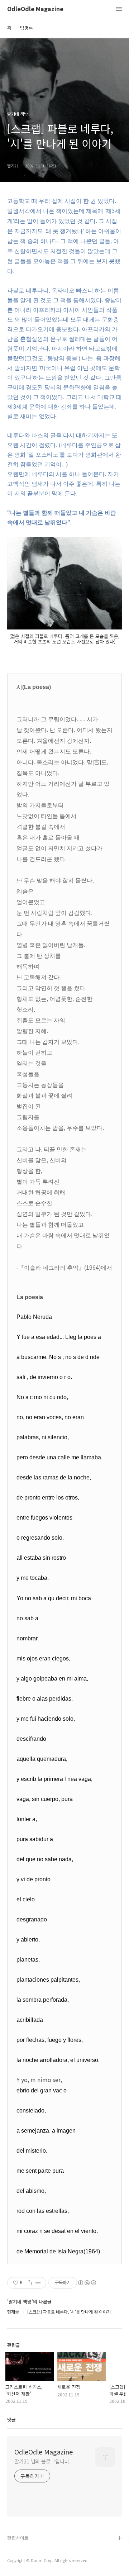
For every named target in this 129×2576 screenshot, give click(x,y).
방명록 (27, 28)
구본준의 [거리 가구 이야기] (35, 2561)
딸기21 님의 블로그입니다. (42, 2461)
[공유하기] (29, 2283)
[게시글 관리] (38, 2283)
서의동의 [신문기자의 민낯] (34, 2550)
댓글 (11, 2420)
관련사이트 (18, 2538)
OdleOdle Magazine (35, 9)
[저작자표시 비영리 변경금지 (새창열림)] (87, 2283)
